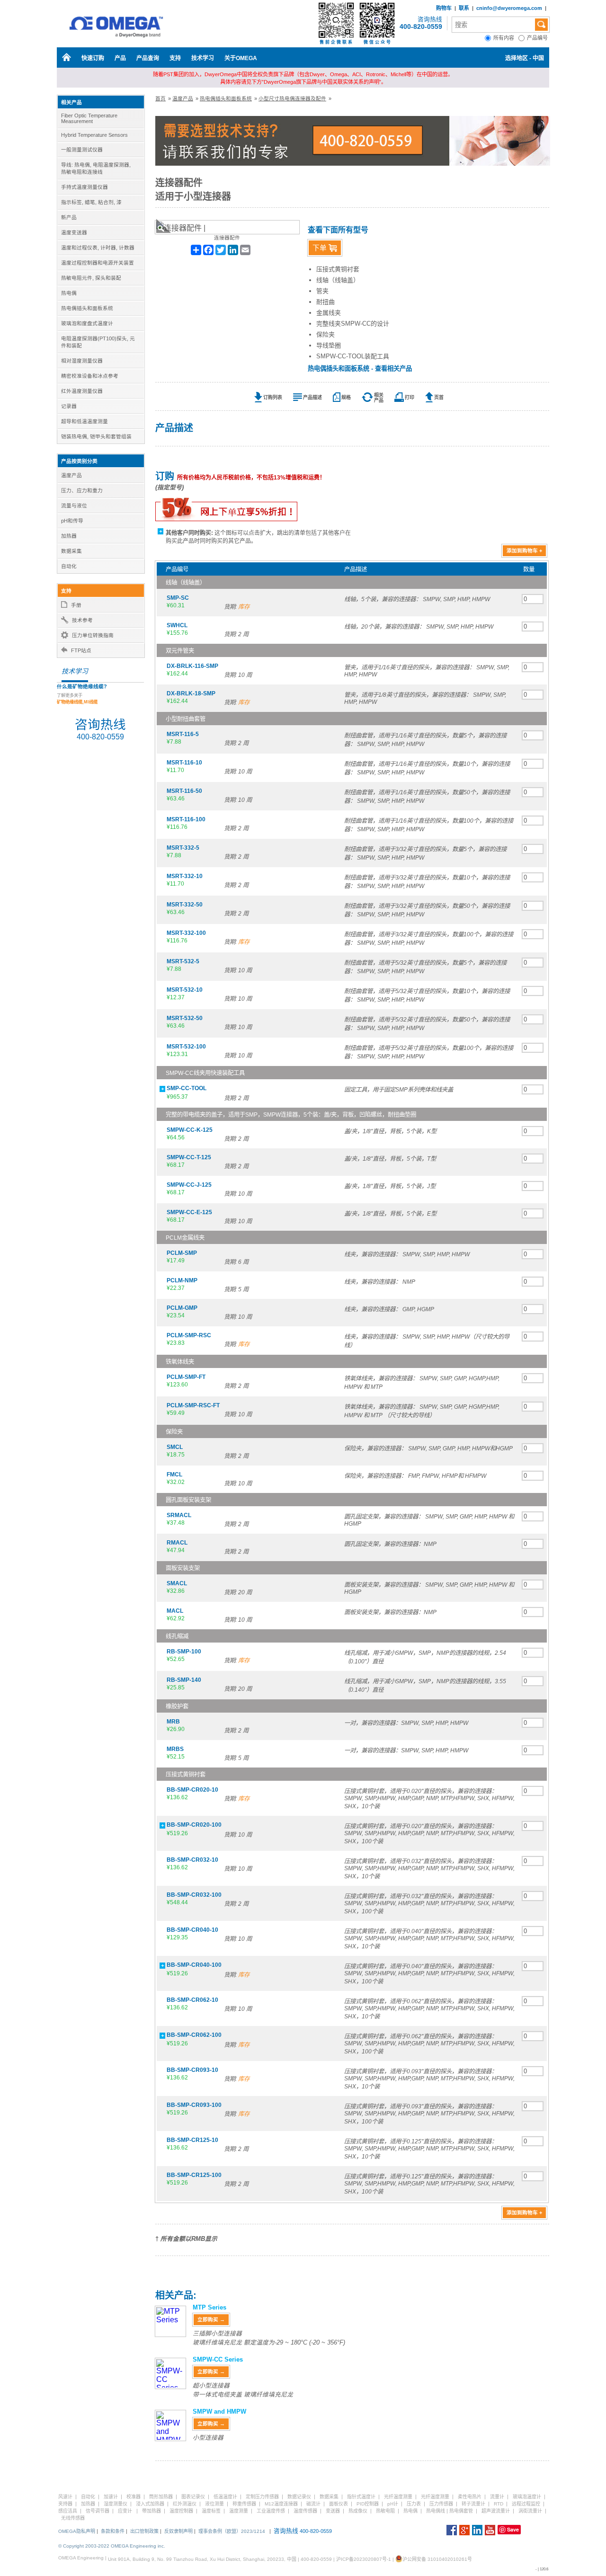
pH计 (393, 2504)
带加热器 (151, 2511)
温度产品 (183, 98)
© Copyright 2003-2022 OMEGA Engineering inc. (112, 2546)
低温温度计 (225, 2497)
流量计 (497, 2497)
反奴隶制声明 (178, 2531)
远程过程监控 (526, 2504)
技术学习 (203, 58)
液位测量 (214, 2504)
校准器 (134, 2497)
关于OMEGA (241, 58)
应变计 (125, 2511)
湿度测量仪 (116, 2504)
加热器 (88, 2504)
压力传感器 (441, 2504)
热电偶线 (436, 2511)
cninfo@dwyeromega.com (509, 8)
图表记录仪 (193, 2497)
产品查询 (148, 58)
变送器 (333, 2511)
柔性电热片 (470, 2497)
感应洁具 (68, 2511)
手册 (76, 605)
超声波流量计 (496, 2511)
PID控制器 (368, 2504)
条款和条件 (113, 2531)
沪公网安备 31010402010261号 (437, 2559)
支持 (175, 58)
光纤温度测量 (398, 2497)
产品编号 (538, 38)
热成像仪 (358, 2511)
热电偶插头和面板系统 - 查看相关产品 (360, 369)
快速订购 (93, 58)
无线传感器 (73, 2518)
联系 (464, 8)
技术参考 (82, 620)
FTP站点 (81, 650)
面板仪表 (339, 2504)
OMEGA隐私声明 (77, 2531)
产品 (120, 58)
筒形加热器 (161, 2497)
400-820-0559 (421, 27)
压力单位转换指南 (93, 635)
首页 (160, 98)
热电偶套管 (461, 2511)
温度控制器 (181, 2511)
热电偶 (410, 2511)
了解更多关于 (77, 699)
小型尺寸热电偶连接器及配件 (292, 98)
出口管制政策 (144, 2531)
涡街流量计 (530, 2511)
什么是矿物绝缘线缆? (82, 686)
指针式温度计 (361, 2497)
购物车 (444, 8)
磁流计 (313, 2504)
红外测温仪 (185, 2504)
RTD (499, 2504)
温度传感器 (305, 2511)
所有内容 (506, 38)
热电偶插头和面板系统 (226, 98)
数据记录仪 (299, 2497)
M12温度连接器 (281, 2504)
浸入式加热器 (150, 2504)
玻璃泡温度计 (527, 2497)
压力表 (414, 2504)
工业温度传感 (271, 2511)
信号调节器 (98, 2511)
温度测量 (239, 2511)
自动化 (88, 2497)
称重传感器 (244, 2504)
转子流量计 (473, 2504)
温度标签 (211, 2511)
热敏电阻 (385, 2511)
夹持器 (65, 2504)
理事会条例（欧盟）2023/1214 (232, 2531)
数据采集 (329, 2497)
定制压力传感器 (262, 2497)
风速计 (65, 2497)
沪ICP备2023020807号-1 (364, 2559)
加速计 (111, 2497)
